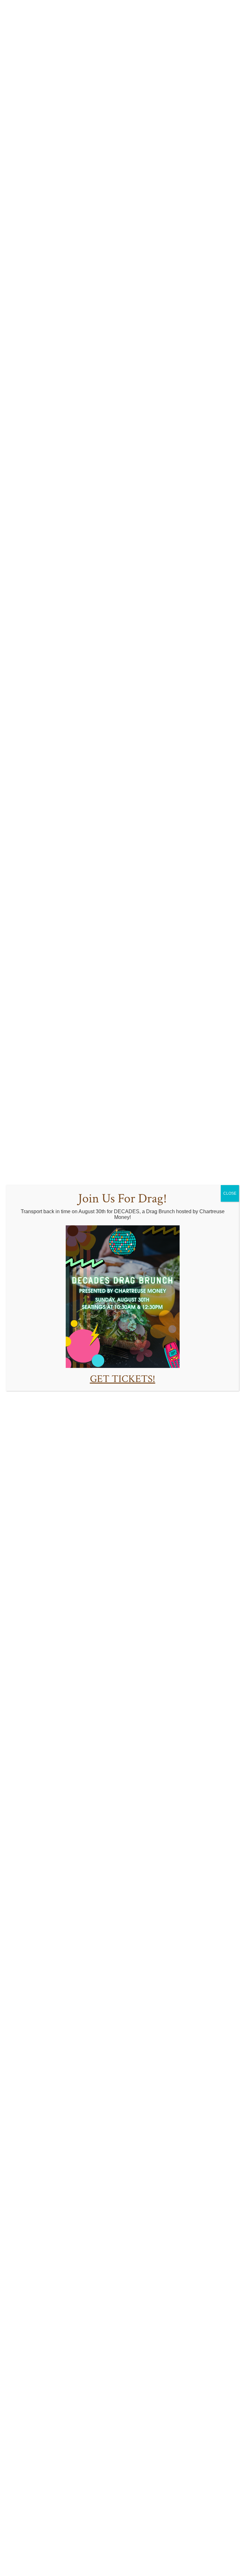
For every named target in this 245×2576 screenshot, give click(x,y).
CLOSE (230, 1193)
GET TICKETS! (123, 1379)
